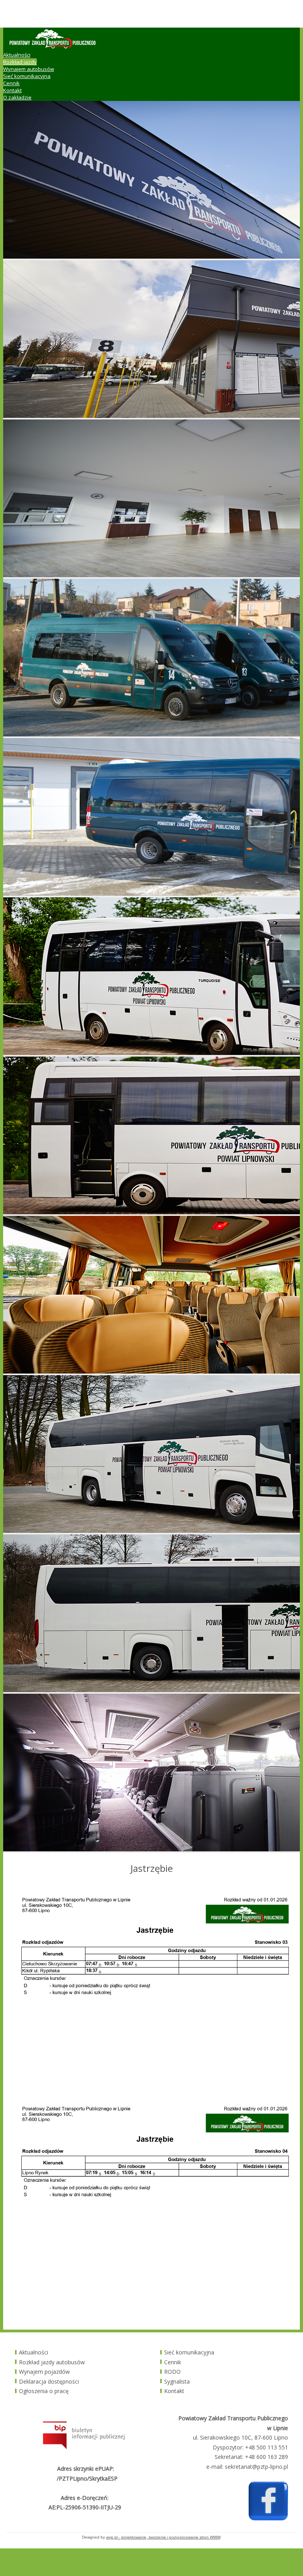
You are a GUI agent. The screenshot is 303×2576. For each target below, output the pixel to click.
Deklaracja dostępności (49, 2381)
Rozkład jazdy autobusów (52, 2362)
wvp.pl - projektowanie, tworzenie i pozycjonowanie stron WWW (163, 2537)
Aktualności (17, 55)
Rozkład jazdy (20, 62)
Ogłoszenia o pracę (44, 2391)
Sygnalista (177, 2381)
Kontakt (12, 90)
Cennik (11, 83)
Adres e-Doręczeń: (85, 2498)
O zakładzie (17, 97)
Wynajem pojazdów (44, 2372)
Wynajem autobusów (29, 69)
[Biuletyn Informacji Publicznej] (84, 2447)
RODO (172, 2372)
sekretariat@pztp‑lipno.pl (256, 2467)
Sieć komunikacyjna (27, 76)
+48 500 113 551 (267, 2447)
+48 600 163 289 (267, 2457)
